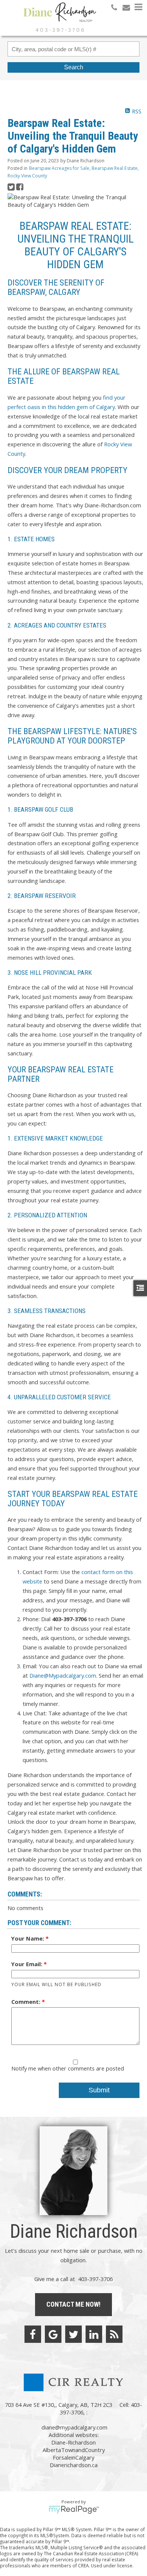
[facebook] (33, 2334)
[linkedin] (94, 2334)
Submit (99, 2090)
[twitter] (73, 2334)
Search (74, 67)
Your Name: (28, 1938)
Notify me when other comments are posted (68, 2068)
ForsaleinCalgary (73, 2457)
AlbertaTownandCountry (74, 2450)
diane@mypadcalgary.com (74, 2427)
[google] (53, 2334)
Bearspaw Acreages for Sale (59, 168)
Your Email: (28, 1964)
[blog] (114, 2334)
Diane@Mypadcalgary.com (63, 1675)
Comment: (27, 2002)
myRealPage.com (74, 2510)
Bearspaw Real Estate (115, 168)
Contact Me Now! (73, 2304)
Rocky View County (27, 176)
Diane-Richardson (73, 2442)
